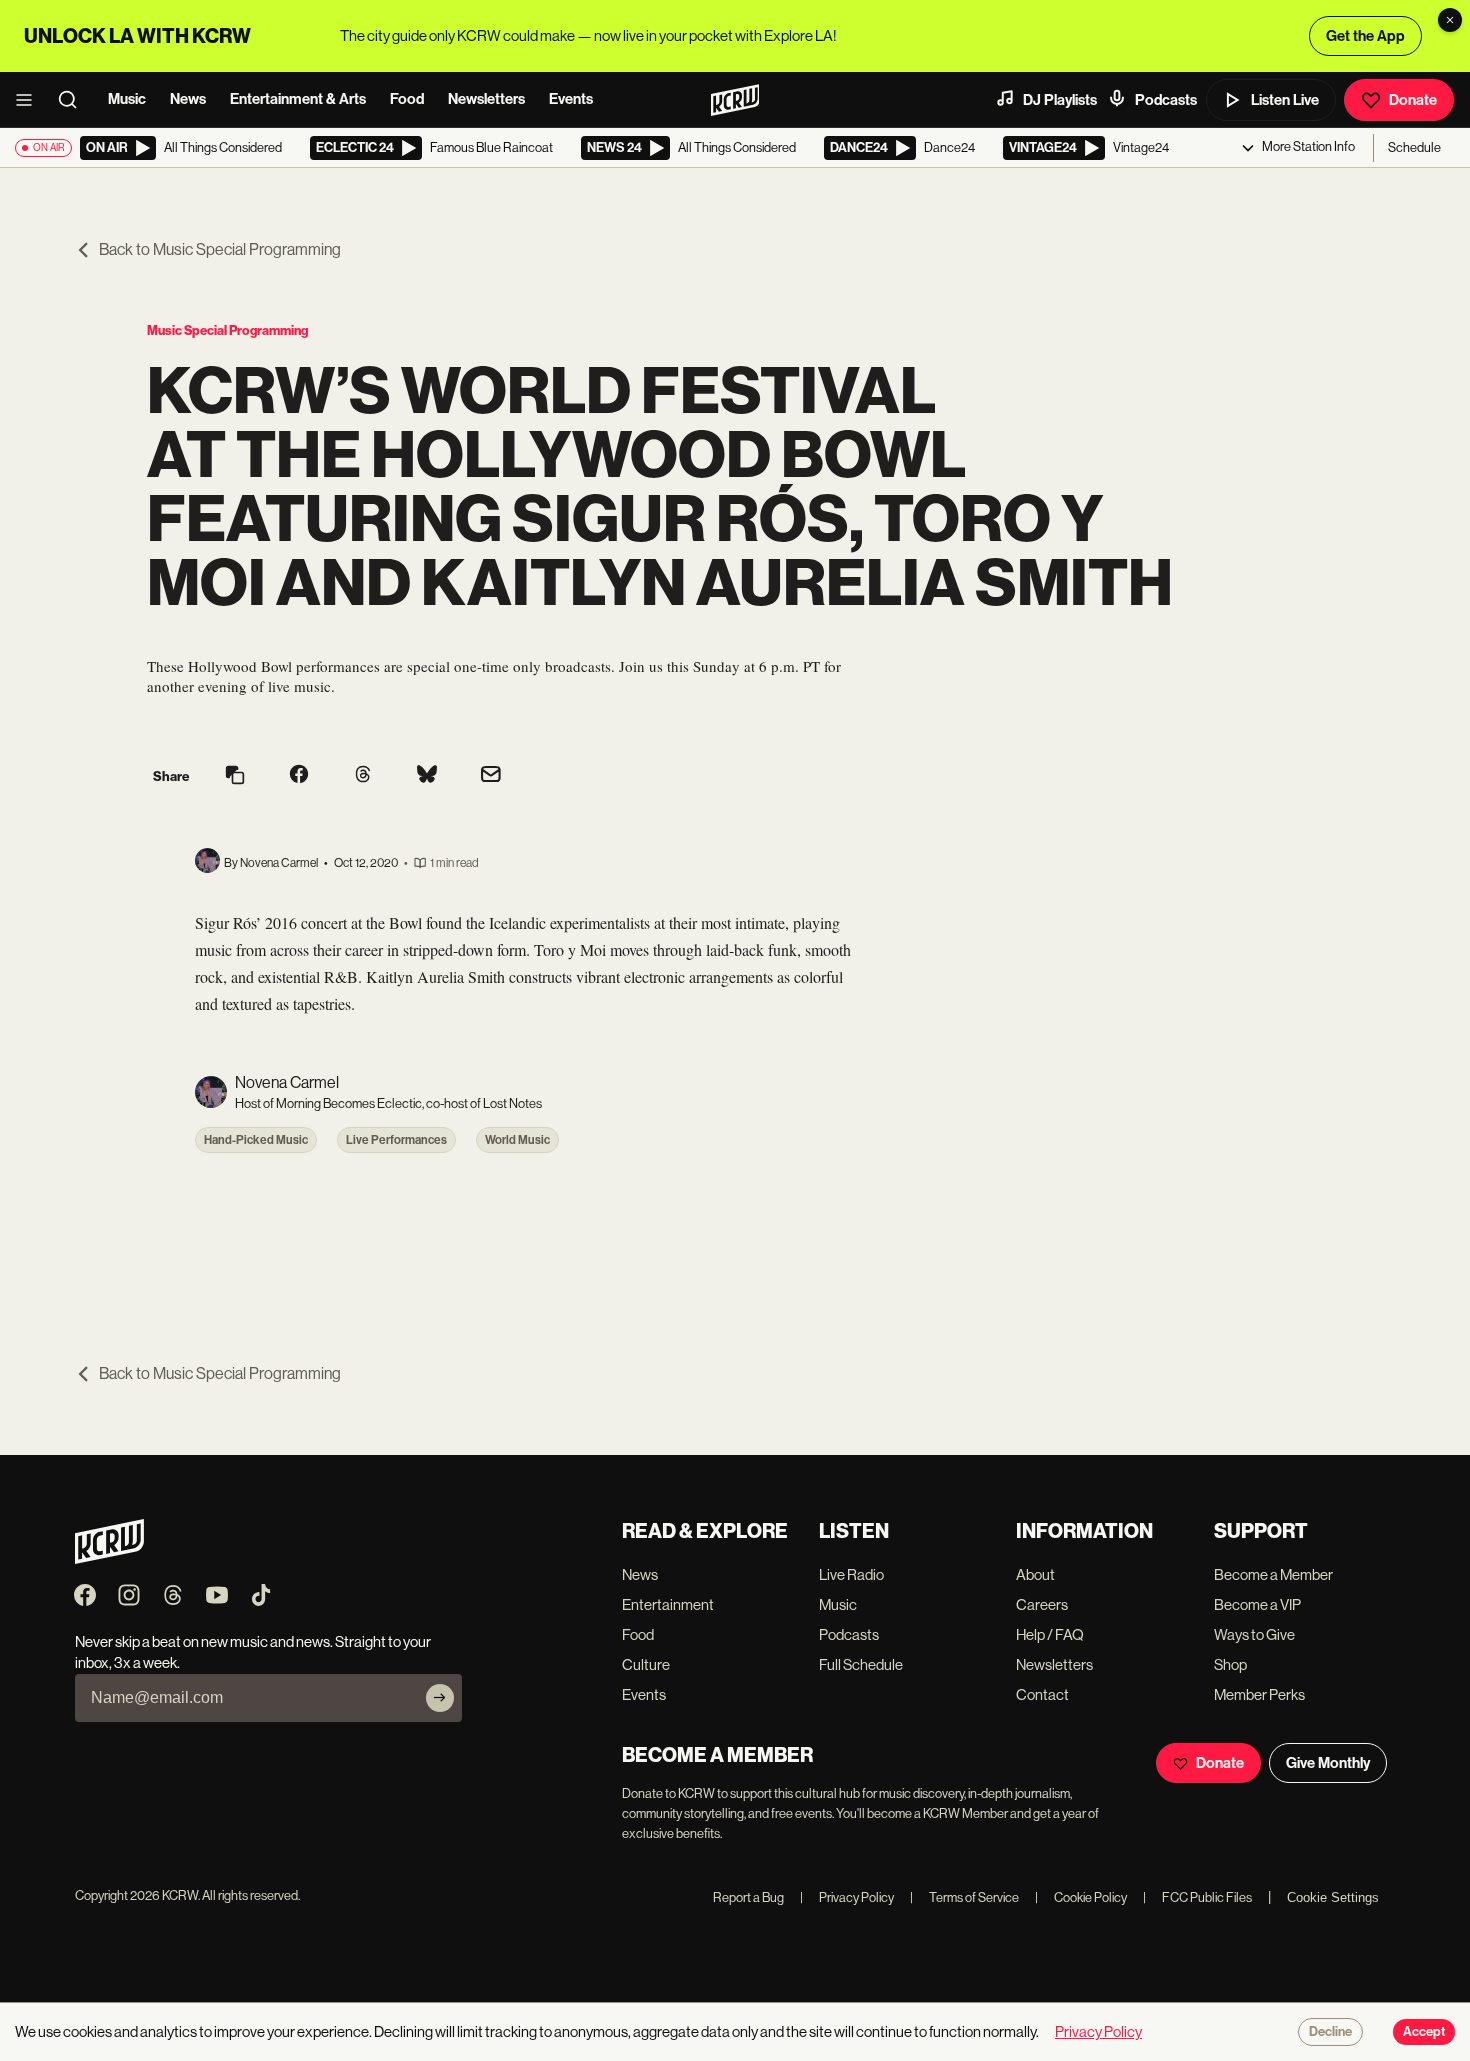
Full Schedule (861, 1664)
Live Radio (851, 1574)
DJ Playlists (1060, 100)
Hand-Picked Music (256, 1140)
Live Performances (396, 1140)
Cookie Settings (1333, 1897)
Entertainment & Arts (298, 99)
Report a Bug (748, 1897)
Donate (1413, 100)
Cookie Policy (1081, 1897)
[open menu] (30, 100)
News (188, 99)
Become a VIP (1257, 1604)
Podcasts (1166, 100)
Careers (1042, 1604)
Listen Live (1285, 100)
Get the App (1365, 36)
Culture (646, 1664)
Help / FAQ (1050, 1634)
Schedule (1414, 147)
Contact (1042, 1694)
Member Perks (1259, 1694)
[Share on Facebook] (299, 776)
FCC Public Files (1197, 1897)
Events (571, 99)
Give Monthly (1328, 1763)
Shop (1230, 1664)
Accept (1424, 2032)
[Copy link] (235, 776)
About (1035, 1574)
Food (407, 99)
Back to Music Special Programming (220, 249)
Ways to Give (1254, 1634)
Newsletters (486, 99)
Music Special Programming (227, 330)
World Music (517, 1140)
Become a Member (1273, 1574)
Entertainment (668, 1604)
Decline (1330, 2032)
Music (127, 99)
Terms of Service (964, 1897)
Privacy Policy (847, 1897)
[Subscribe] (440, 1698)
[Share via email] (491, 776)
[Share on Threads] (363, 776)
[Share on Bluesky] (427, 776)
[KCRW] (109, 1558)
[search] (74, 100)
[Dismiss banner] (1450, 20)
